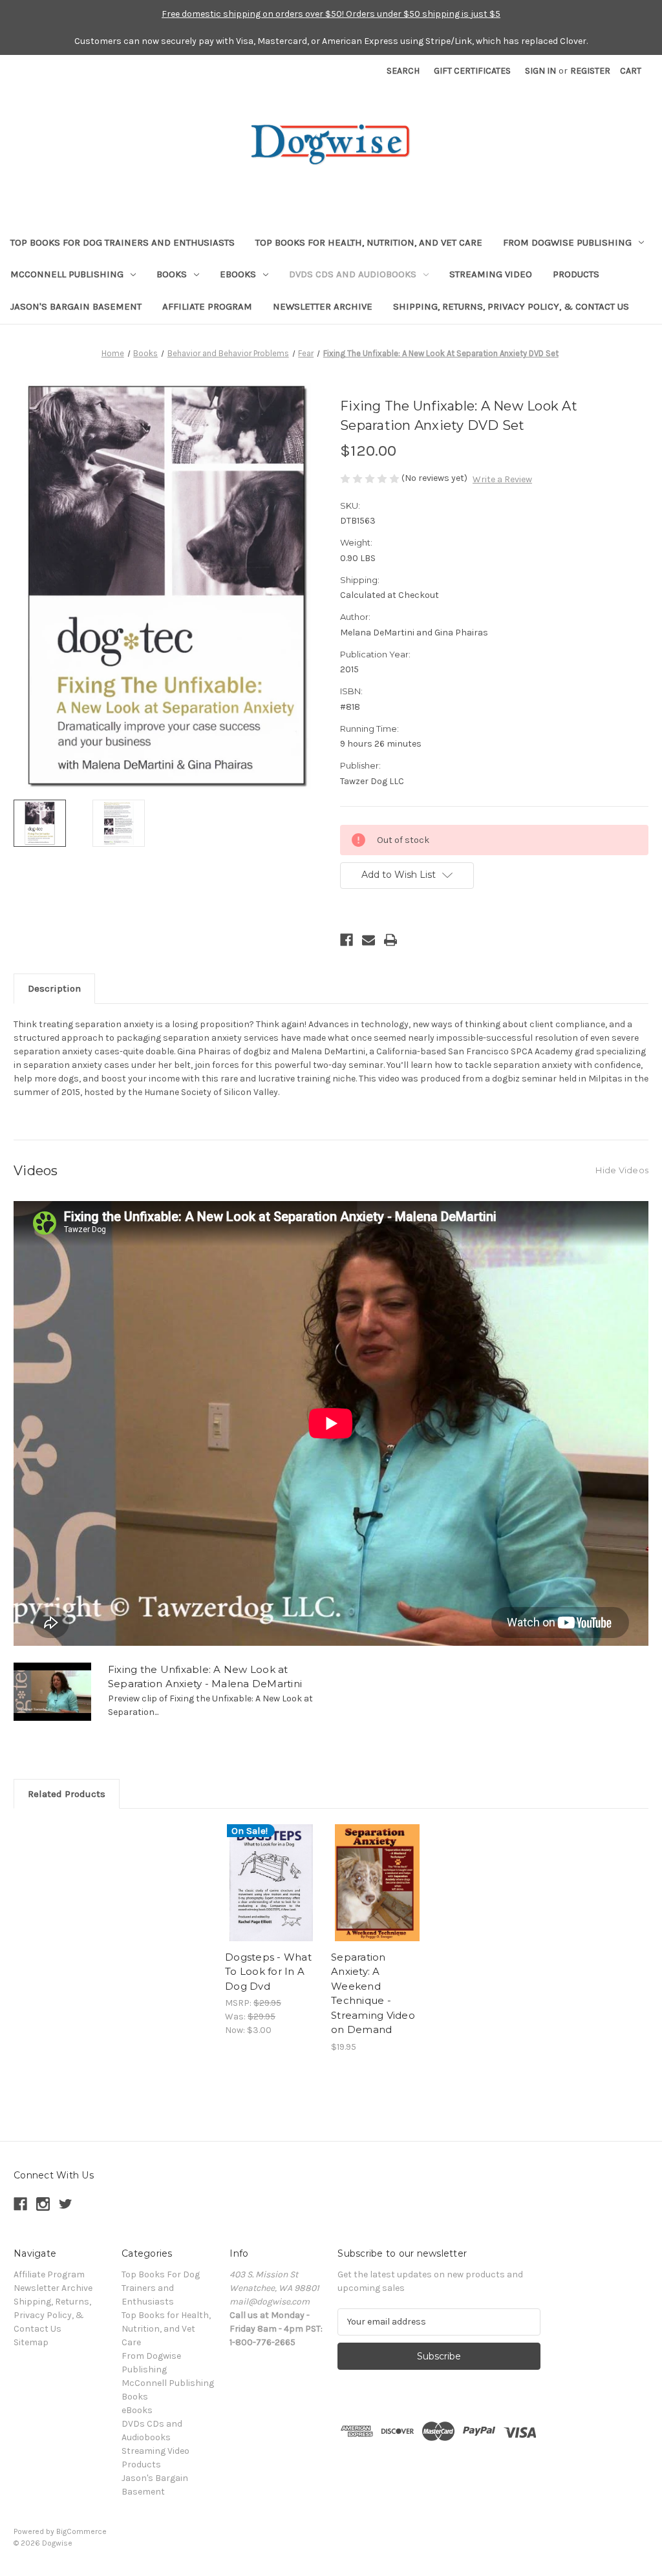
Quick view (270, 1871)
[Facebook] (347, 940)
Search (403, 71)
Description (54, 988)
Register (590, 71)
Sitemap (31, 2342)
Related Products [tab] (67, 1794)
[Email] (368, 940)
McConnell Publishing (67, 274)
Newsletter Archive (323, 306)
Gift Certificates (472, 71)
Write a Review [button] (502, 479)
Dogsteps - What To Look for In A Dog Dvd (268, 1972)
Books (172, 274)
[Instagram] (43, 2204)
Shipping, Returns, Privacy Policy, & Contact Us (511, 306)
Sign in (540, 71)
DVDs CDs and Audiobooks (353, 274)
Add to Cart (271, 1894)
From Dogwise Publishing (567, 242)
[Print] (390, 940)
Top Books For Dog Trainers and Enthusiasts (123, 242)
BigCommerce (81, 2531)
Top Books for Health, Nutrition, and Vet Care (369, 242)
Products (576, 274)
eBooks (238, 274)
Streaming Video (491, 274)
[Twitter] (66, 2204)
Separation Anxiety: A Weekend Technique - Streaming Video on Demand (373, 1994)
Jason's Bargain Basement (76, 306)
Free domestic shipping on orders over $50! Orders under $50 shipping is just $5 (331, 14)
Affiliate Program (207, 306)
